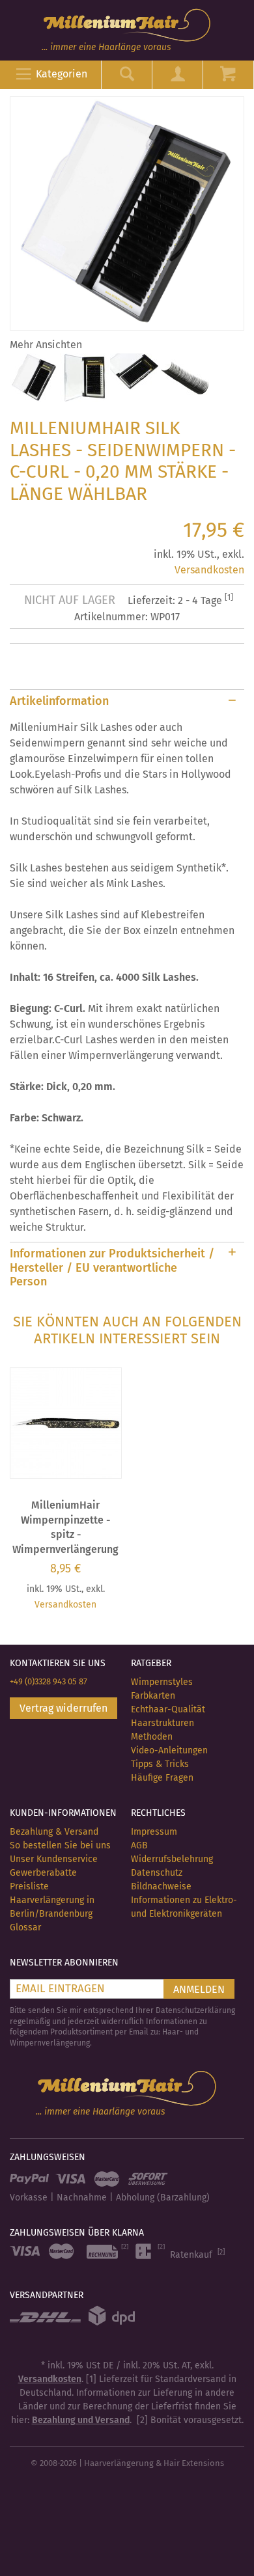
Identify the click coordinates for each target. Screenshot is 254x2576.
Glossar (25, 1927)
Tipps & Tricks (160, 1764)
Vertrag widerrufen (63, 1708)
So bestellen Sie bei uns (60, 1845)
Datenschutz (157, 1873)
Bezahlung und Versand (81, 2420)
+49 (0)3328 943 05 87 (49, 1681)
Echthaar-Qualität (168, 1709)
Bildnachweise (161, 1886)
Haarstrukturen (162, 1723)
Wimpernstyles (162, 1682)
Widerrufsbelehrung (172, 1859)
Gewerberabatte (43, 1873)
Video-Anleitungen (169, 1750)
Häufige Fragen (162, 1778)
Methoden (152, 1737)
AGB (139, 1845)
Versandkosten (209, 570)
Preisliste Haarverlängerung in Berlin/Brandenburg (52, 1900)
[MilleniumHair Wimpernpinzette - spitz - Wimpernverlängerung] (66, 1423)
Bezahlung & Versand (54, 1832)
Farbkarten (153, 1696)
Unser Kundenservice (54, 1859)
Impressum (154, 1832)
